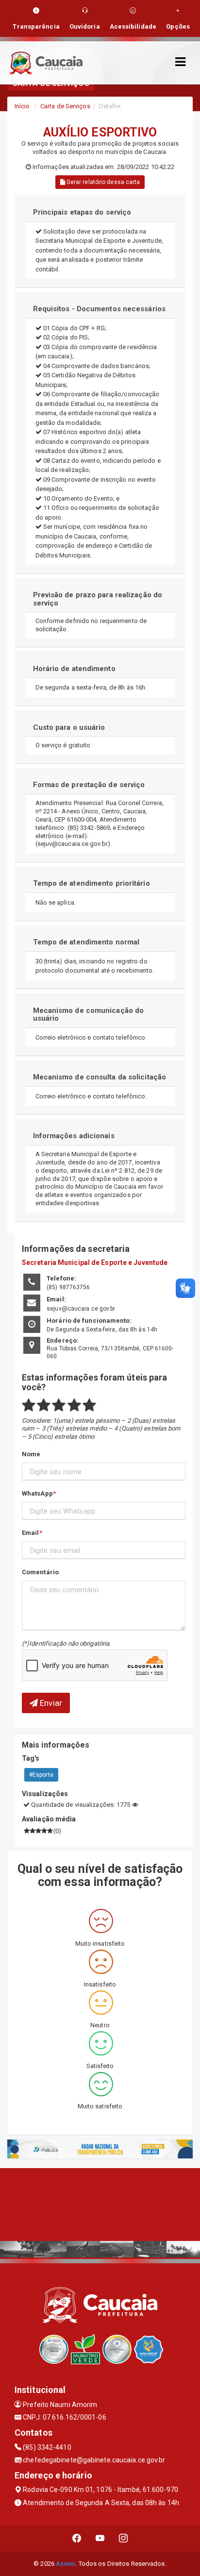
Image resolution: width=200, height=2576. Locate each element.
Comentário (40, 1572)
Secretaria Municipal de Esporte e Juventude (95, 1263)
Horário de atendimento (74, 669)
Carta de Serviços (65, 106)
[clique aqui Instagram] (124, 2538)
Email (31, 1533)
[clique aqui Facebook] (77, 2538)
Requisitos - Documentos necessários (100, 309)
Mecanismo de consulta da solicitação (100, 1077)
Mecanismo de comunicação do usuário (89, 1015)
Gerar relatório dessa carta (103, 182)
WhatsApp (37, 1493)
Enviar (50, 1703)
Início (22, 106)
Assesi (66, 2564)
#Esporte (41, 1775)
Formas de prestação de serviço (89, 785)
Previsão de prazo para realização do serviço (98, 599)
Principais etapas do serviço (82, 212)
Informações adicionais (74, 1136)
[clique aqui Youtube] (100, 2538)
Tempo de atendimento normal (86, 942)
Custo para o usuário (69, 727)
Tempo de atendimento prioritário (92, 883)
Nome (31, 1454)
